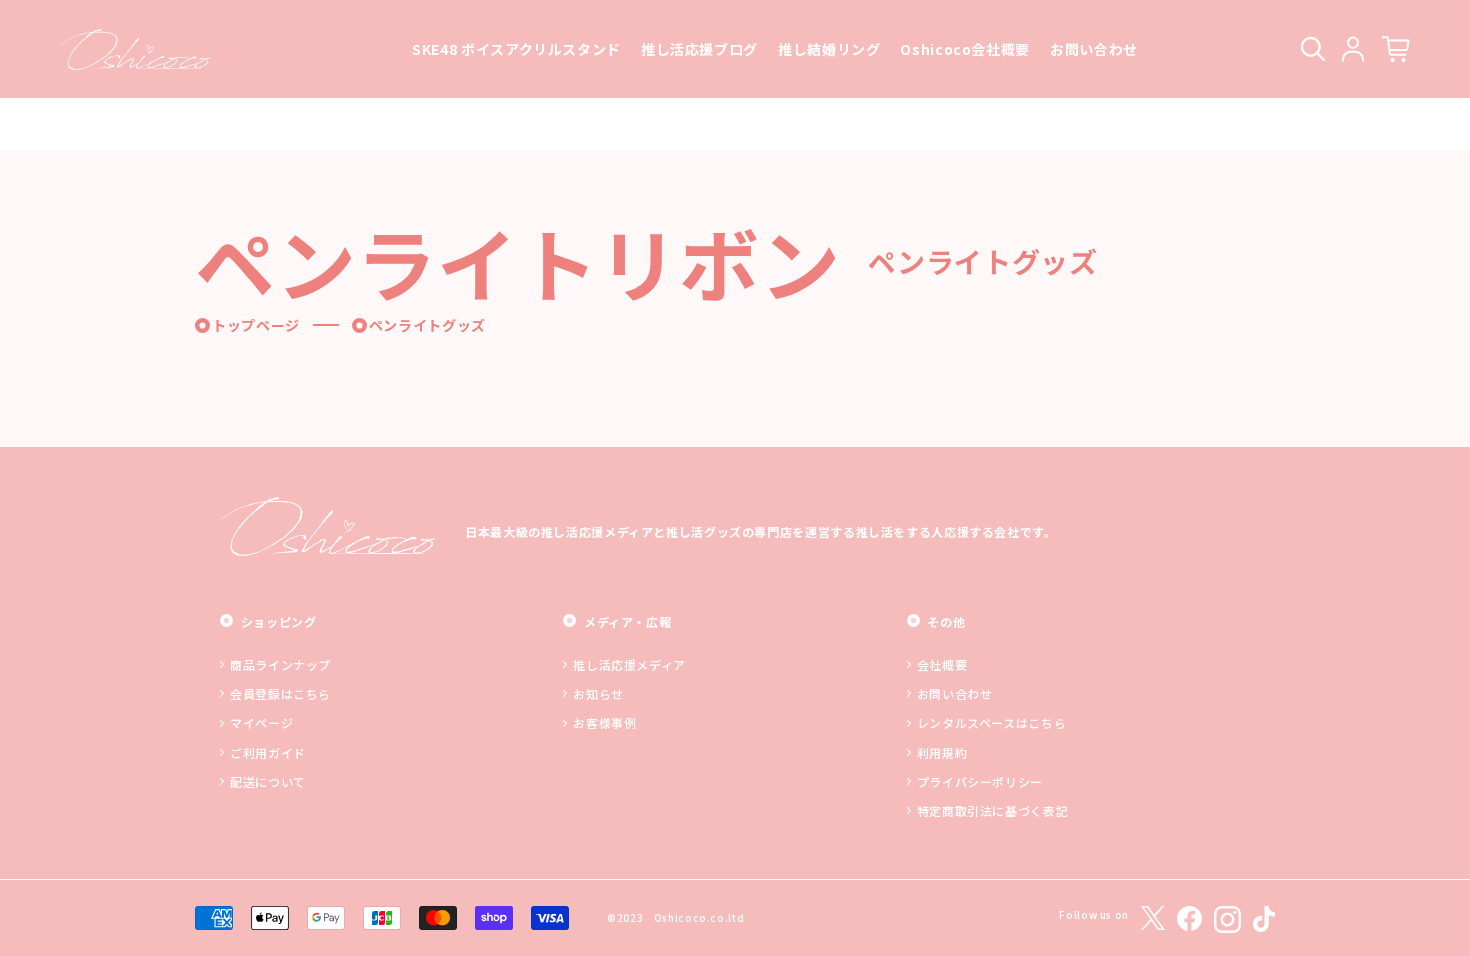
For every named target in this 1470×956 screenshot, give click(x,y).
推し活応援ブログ (699, 49)
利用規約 (942, 752)
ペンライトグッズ (427, 325)
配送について (268, 781)
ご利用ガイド (268, 752)
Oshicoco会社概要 (965, 49)
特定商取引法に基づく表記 (993, 810)
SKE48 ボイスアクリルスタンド (516, 49)
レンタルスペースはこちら (992, 722)
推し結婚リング (829, 49)
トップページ (256, 325)
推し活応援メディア (629, 664)
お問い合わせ (1094, 49)
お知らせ (598, 693)
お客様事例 (604, 722)
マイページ (261, 722)
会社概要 (942, 664)
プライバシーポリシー (980, 781)
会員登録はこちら (280, 693)
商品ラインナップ (280, 664)
